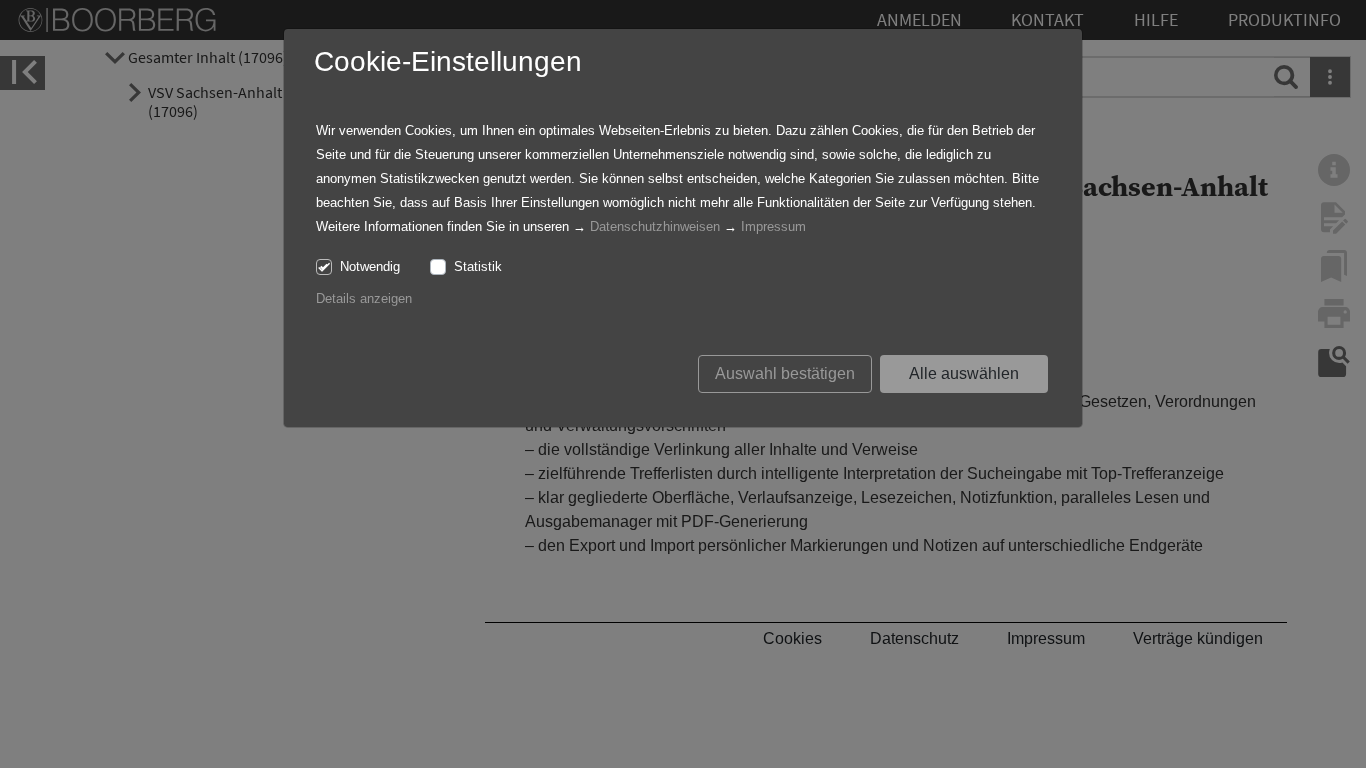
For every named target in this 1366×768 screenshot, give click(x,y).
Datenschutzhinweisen (655, 226)
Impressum (773, 226)
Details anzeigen (364, 298)
